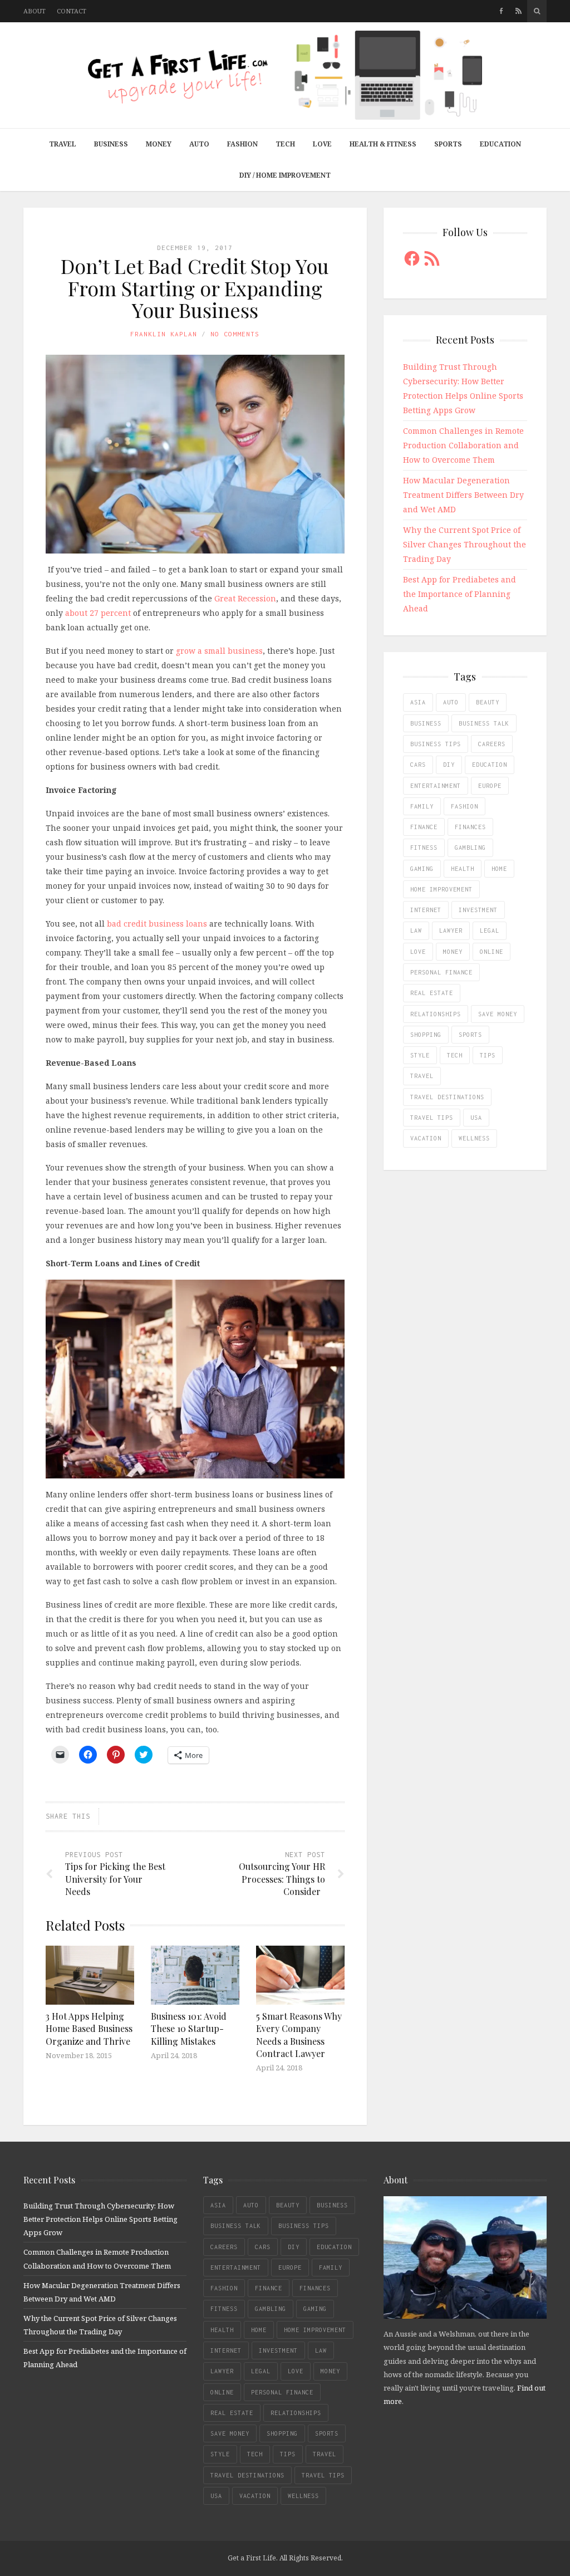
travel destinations (447, 1097)
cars (418, 765)
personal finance (441, 972)
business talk (484, 723)
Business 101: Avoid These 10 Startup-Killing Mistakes (189, 2029)
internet (426, 910)
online (492, 952)
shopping (426, 1035)
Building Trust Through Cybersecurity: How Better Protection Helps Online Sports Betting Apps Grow (100, 2219)
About (35, 11)
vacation (426, 1138)
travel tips (432, 1118)
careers (492, 744)
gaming (422, 869)
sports (470, 1035)
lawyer (451, 931)
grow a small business (219, 651)
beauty (488, 702)
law (416, 931)
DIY (449, 765)
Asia (418, 702)
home (499, 869)
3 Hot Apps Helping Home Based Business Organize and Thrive (89, 2029)
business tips (436, 744)
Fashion (242, 144)
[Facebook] (501, 11)
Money (159, 144)
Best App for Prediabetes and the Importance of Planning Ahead (460, 594)
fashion (465, 806)
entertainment (436, 786)
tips (488, 1055)
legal (490, 931)
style (420, 1055)
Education (500, 144)
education (490, 765)
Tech (285, 144)
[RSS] (519, 11)
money (453, 952)
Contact (72, 11)
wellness (474, 1138)
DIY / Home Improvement (285, 175)
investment (478, 910)
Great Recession (245, 598)
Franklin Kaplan (164, 334)
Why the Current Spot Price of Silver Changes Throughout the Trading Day (465, 544)
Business (111, 144)
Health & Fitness (383, 144)
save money (498, 1014)
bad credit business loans (157, 924)
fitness (424, 848)
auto (451, 702)
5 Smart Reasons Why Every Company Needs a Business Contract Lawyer (299, 2035)
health (463, 869)
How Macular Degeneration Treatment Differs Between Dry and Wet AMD (463, 495)
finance (424, 827)
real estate (432, 993)
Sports (448, 144)
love (418, 952)
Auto (199, 144)
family (422, 806)
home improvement (441, 889)
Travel (63, 144)
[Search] (537, 11)
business (426, 723)
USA (476, 1118)
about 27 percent (98, 613)
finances (470, 827)
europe (490, 786)
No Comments (235, 334)
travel (422, 1076)
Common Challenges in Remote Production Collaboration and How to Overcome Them (463, 445)
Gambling (470, 848)
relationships (436, 1014)
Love (322, 144)
